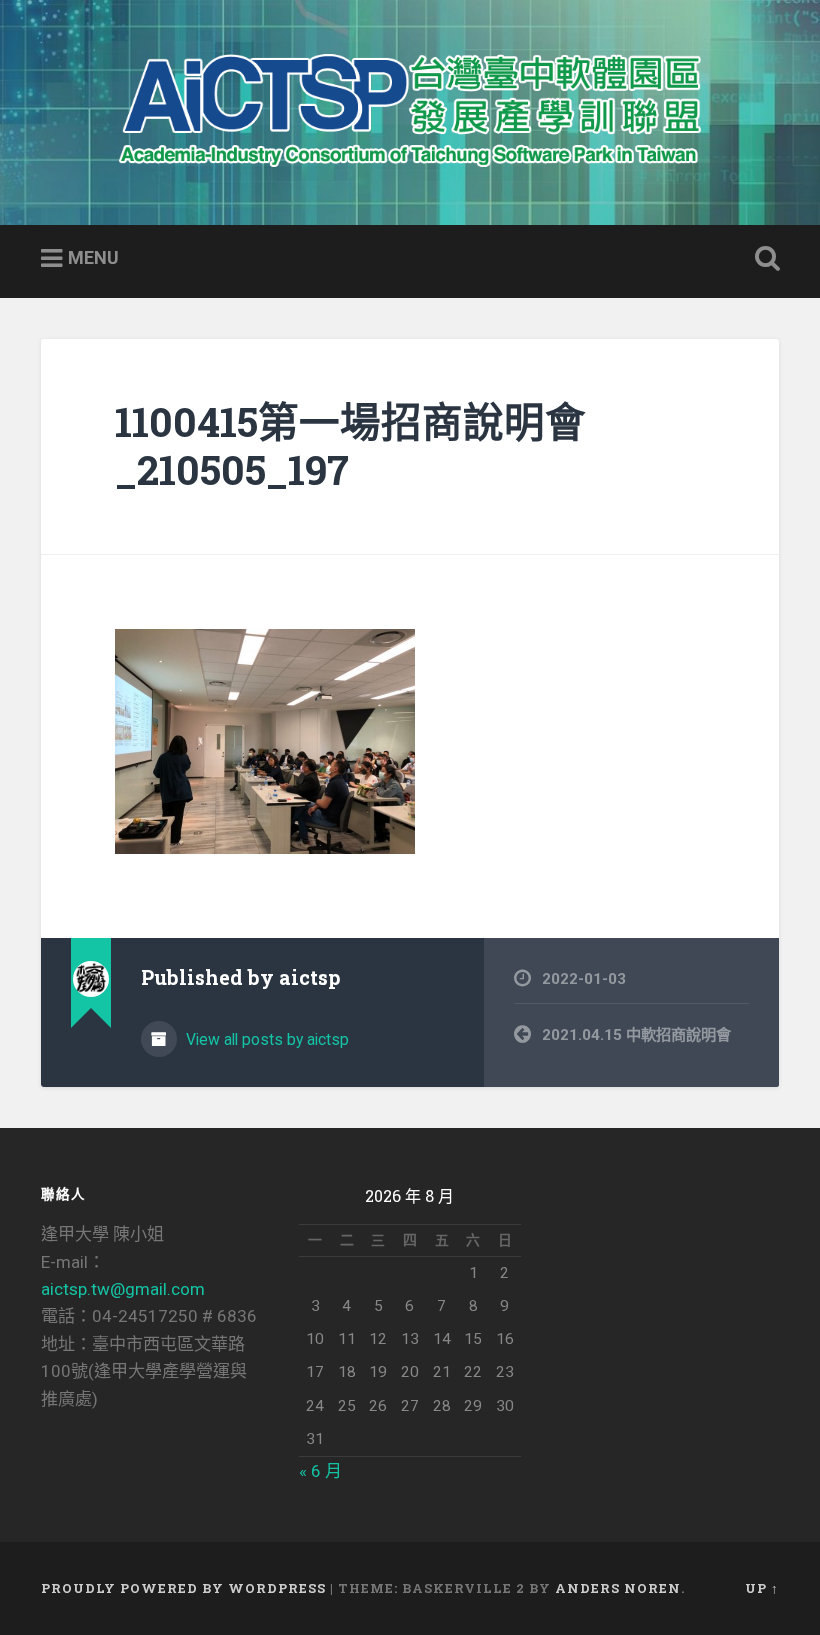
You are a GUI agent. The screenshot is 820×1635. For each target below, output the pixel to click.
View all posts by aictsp (265, 1039)
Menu (93, 257)
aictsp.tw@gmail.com (123, 1289)
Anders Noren (618, 1588)
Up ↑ (762, 1588)
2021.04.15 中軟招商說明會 (636, 1035)
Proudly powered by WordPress (183, 1588)
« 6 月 (320, 1471)
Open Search (763, 259)
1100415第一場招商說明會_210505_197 (350, 446)
